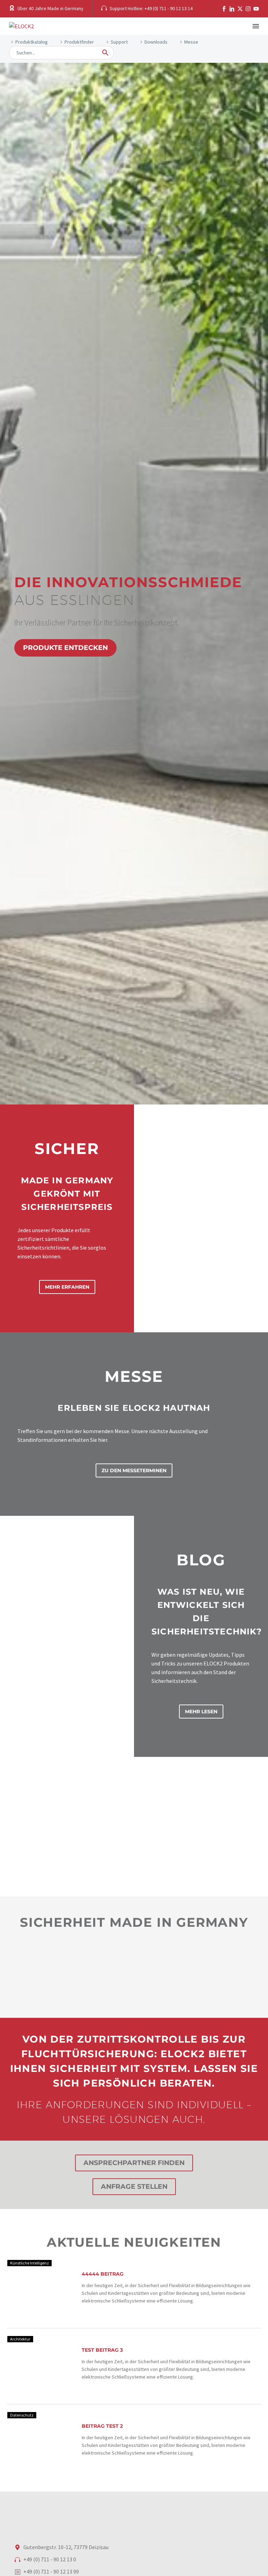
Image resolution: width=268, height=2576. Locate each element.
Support (119, 42)
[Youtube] (256, 9)
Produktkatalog (32, 42)
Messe (191, 42)
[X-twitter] (240, 9)
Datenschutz (22, 2415)
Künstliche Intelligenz (29, 2263)
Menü (256, 26)
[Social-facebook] (224, 9)
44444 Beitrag (103, 2274)
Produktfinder (79, 42)
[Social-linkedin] (232, 9)
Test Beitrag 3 (102, 2350)
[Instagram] (248, 9)
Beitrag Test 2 (102, 2426)
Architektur (20, 2339)
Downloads (156, 42)
